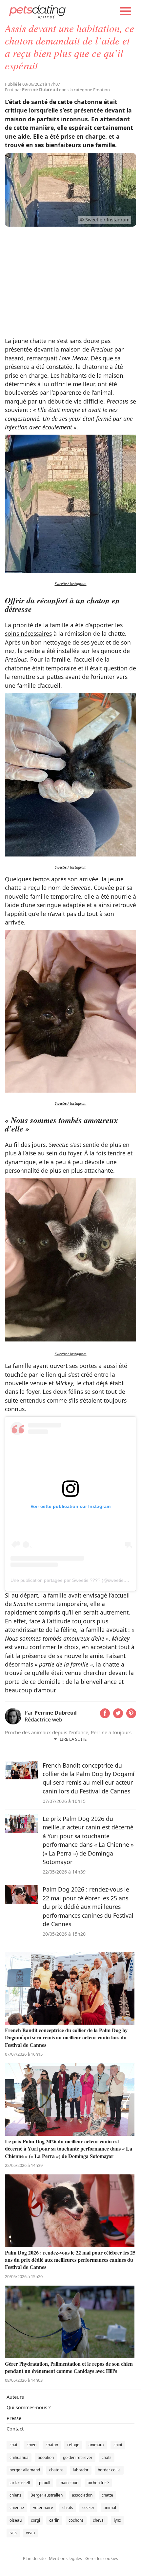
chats (107, 2457)
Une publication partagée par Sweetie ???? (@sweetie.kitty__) (75, 1580)
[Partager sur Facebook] (105, 1716)
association (82, 2495)
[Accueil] (37, 11)
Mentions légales (65, 2558)
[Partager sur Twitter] (118, 1716)
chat (13, 2445)
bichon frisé (98, 2483)
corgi (35, 2520)
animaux (96, 2445)
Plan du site (34, 2558)
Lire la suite (73, 1739)
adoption (46, 2457)
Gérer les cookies (102, 2558)
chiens (15, 2495)
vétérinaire (43, 2507)
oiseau (16, 2520)
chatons (56, 2470)
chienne (17, 2507)
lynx (117, 2520)
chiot (118, 2445)
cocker (88, 2507)
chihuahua (19, 2457)
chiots (68, 2507)
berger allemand (25, 2470)
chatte (107, 2495)
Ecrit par (31, 90)
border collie (109, 2470)
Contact (15, 2429)
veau (30, 2533)
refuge (73, 2445)
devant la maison (57, 349)
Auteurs (15, 2397)
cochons (76, 2520)
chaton (52, 2445)
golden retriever (78, 2457)
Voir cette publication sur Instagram (70, 1506)
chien (31, 2445)
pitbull (45, 2483)
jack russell (20, 2483)
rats (13, 2533)
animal (110, 2507)
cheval (99, 2520)
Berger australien (47, 2495)
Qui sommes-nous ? (29, 2407)
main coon (69, 2483)
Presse (14, 2418)
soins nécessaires (28, 633)
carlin (54, 2520)
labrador (81, 2470)
